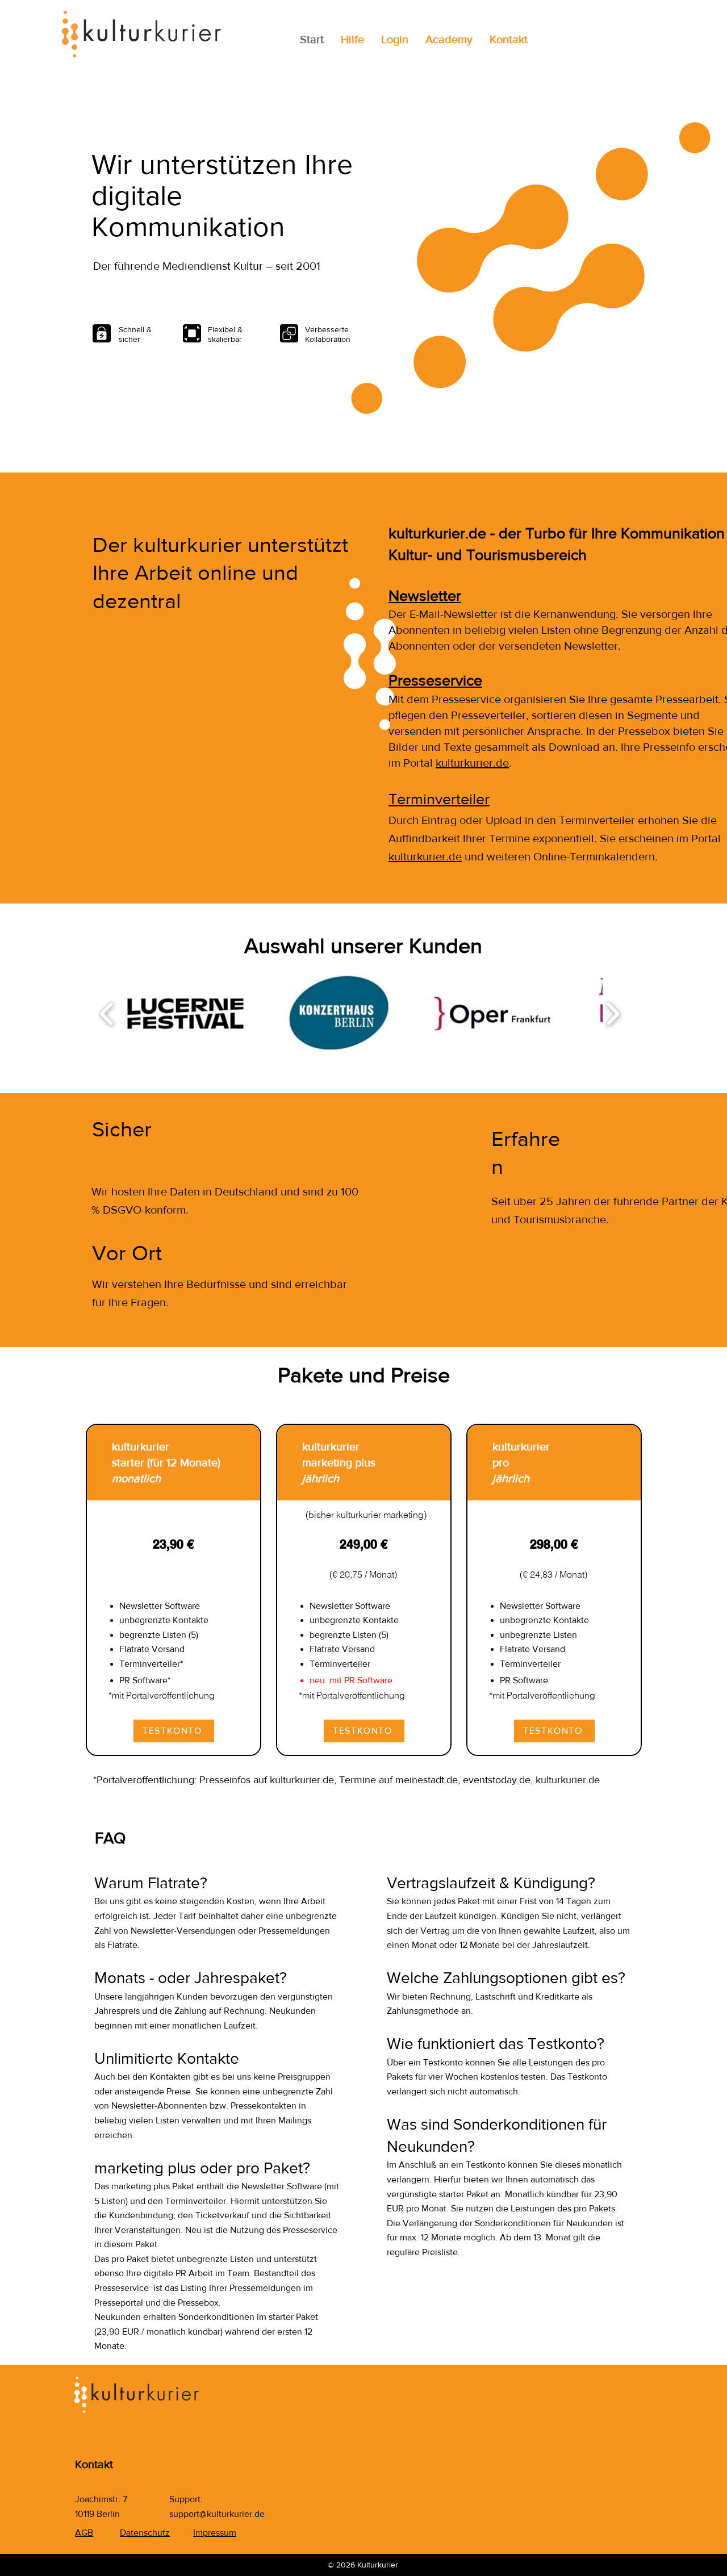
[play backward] (107, 1013)
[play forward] (613, 1013)
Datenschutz (145, 2533)
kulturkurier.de (472, 763)
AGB (84, 2533)
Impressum (215, 2533)
